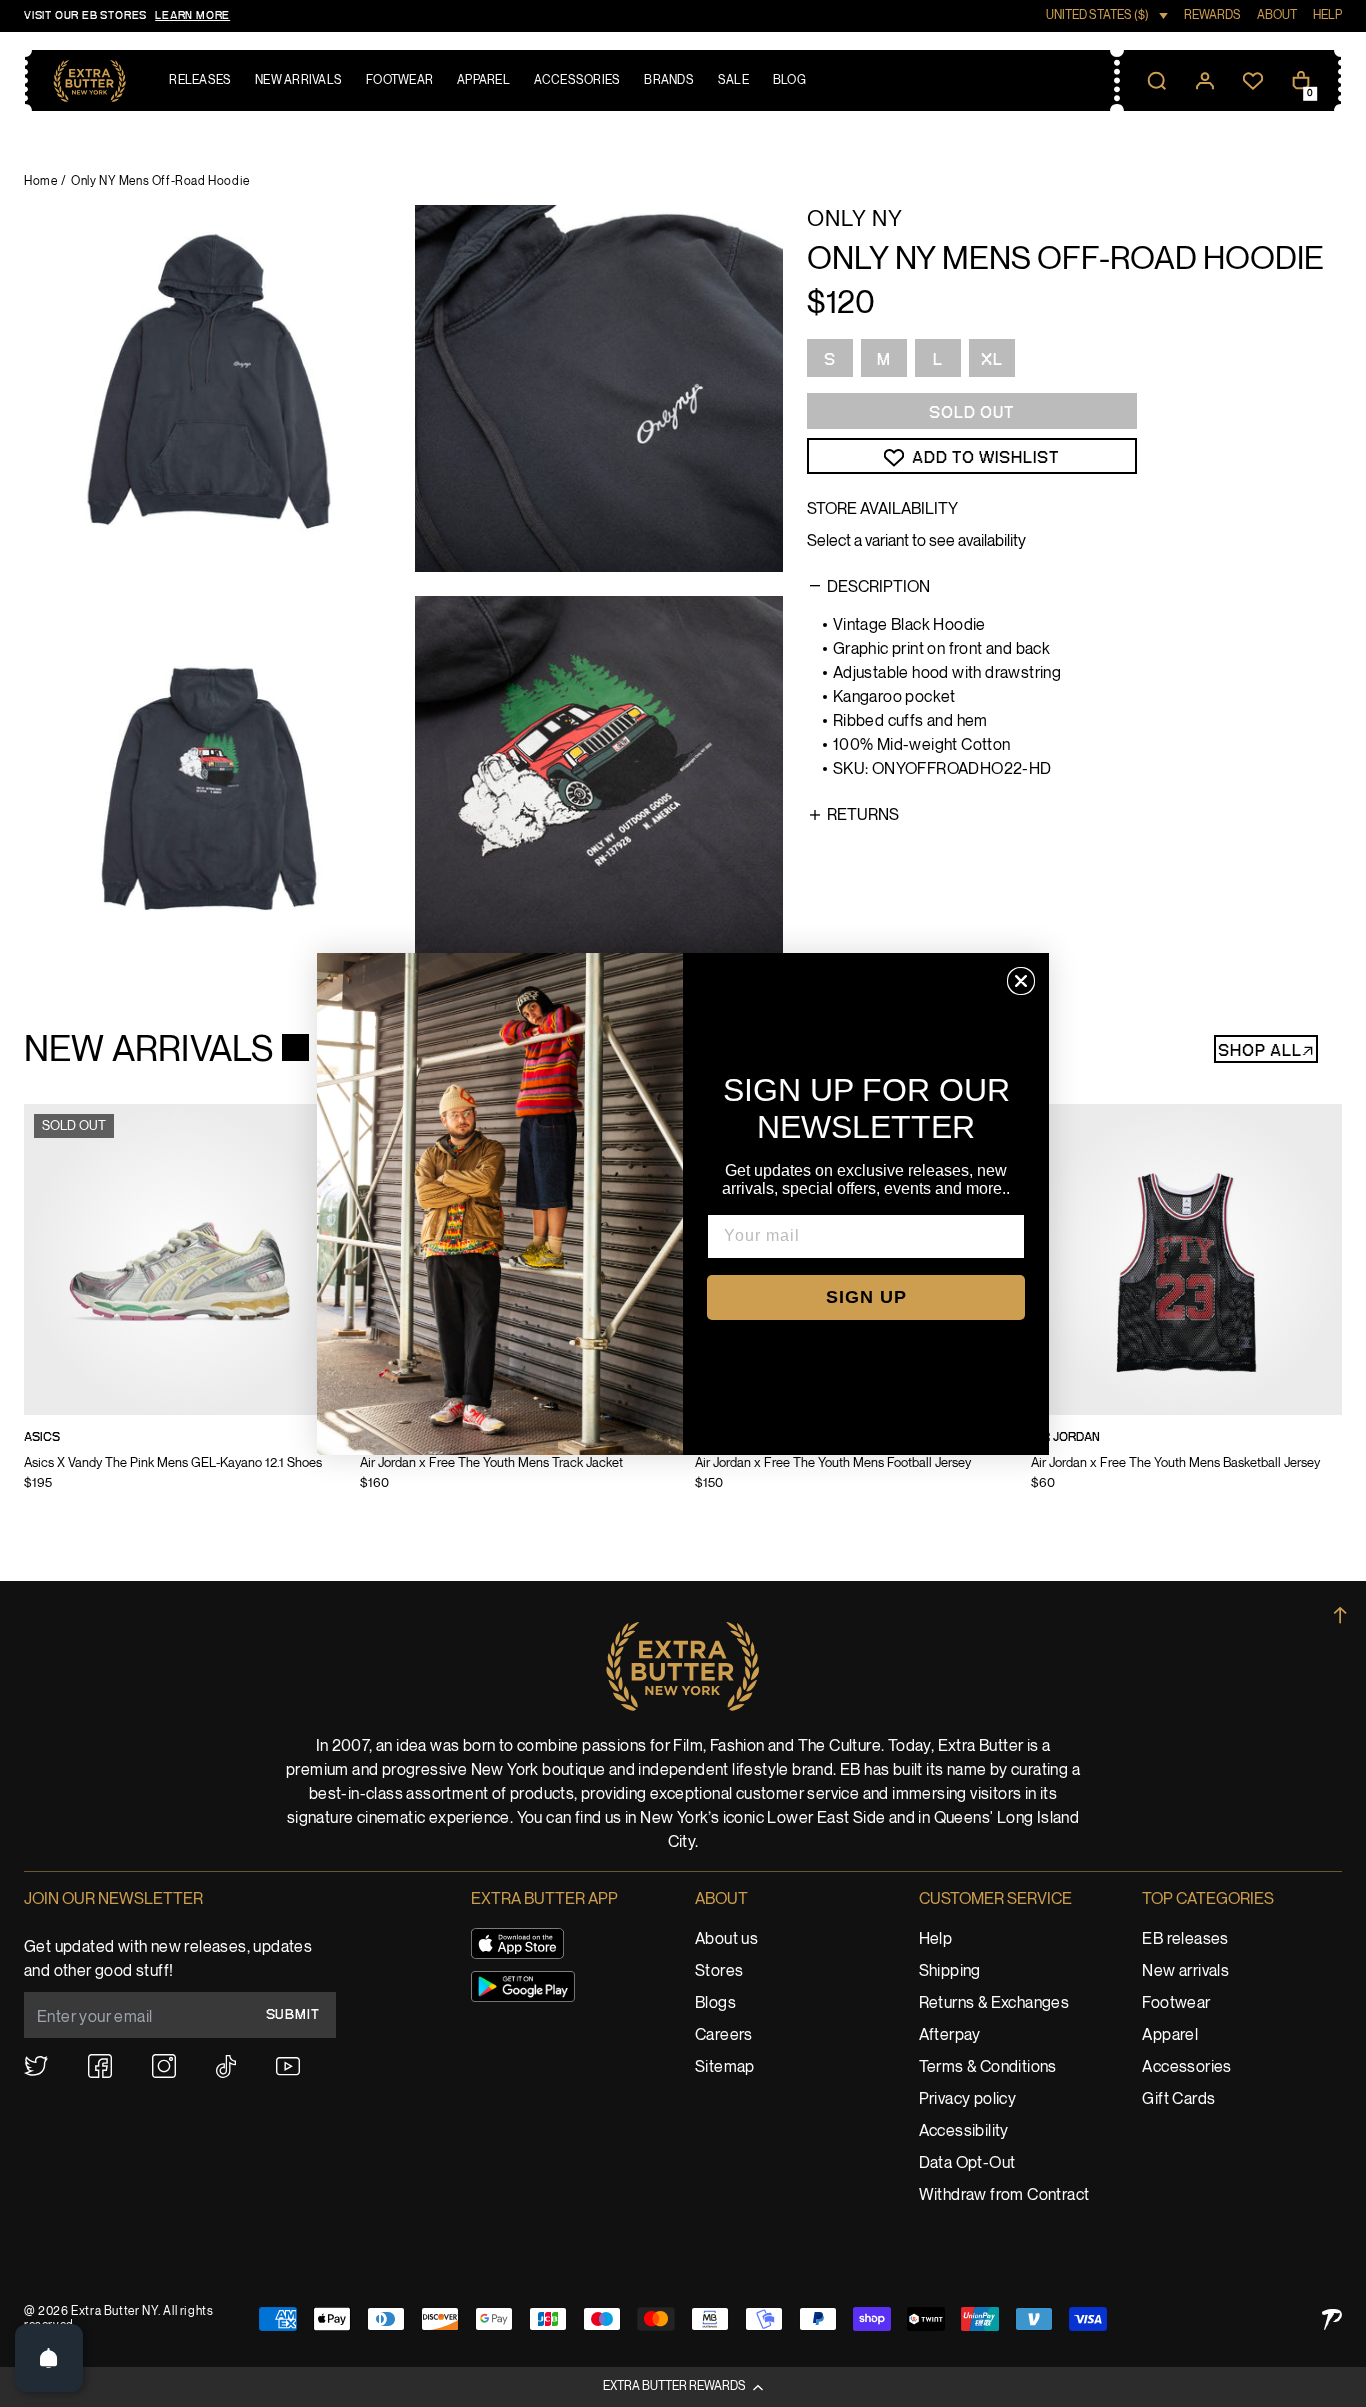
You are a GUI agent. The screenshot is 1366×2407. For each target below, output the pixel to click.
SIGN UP (866, 1297)
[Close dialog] (1021, 981)
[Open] (49, 2358)
